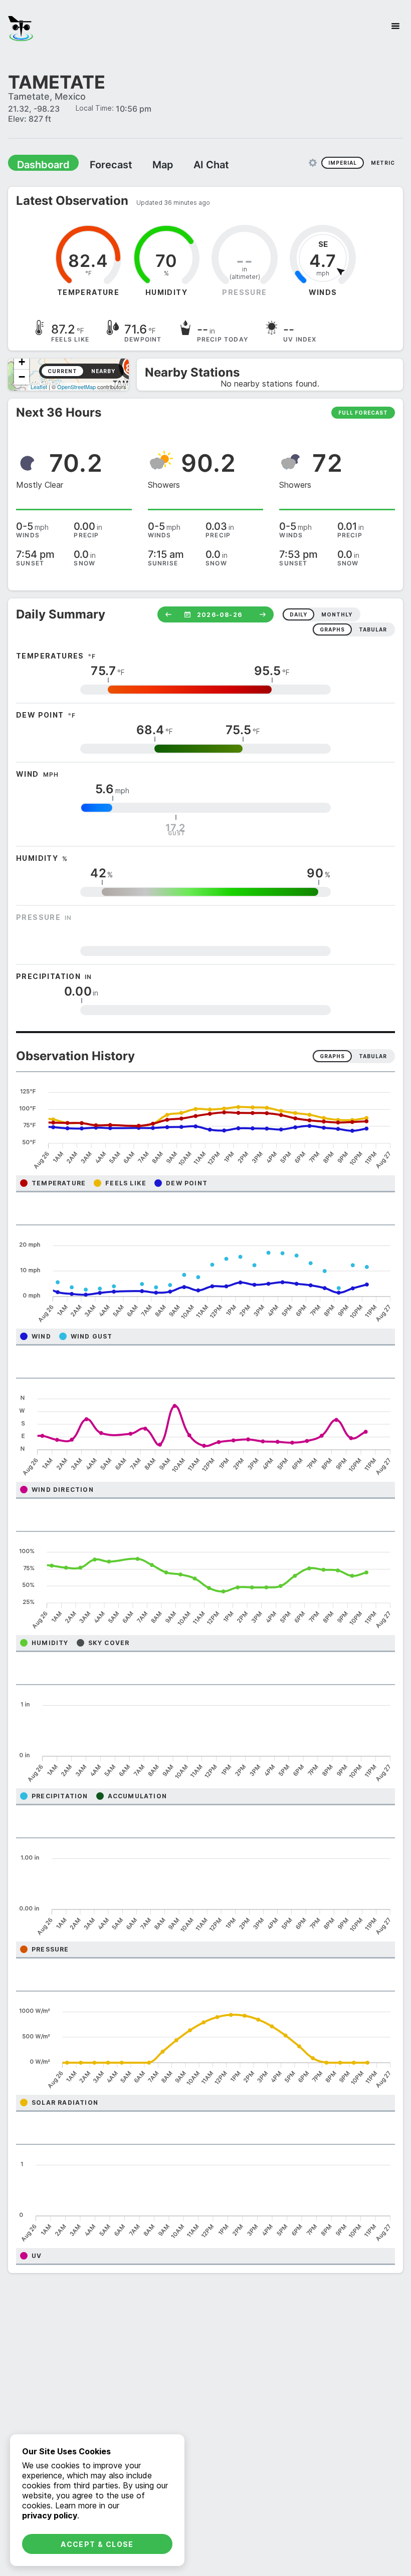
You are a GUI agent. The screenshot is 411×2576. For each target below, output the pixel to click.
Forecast (98, 164)
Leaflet (39, 386)
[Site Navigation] (395, 26)
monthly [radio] (337, 614)
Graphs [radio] (332, 1056)
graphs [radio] (332, 629)
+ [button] (22, 361)
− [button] (22, 376)
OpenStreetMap (76, 386)
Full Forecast (363, 412)
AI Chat (187, 164)
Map (144, 164)
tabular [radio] (373, 629)
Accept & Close (97, 2544)
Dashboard (39, 164)
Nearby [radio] (103, 371)
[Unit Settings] (313, 162)
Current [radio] (62, 371)
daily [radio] (298, 614)
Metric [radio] (383, 162)
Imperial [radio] (343, 162)
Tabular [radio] (373, 1056)
